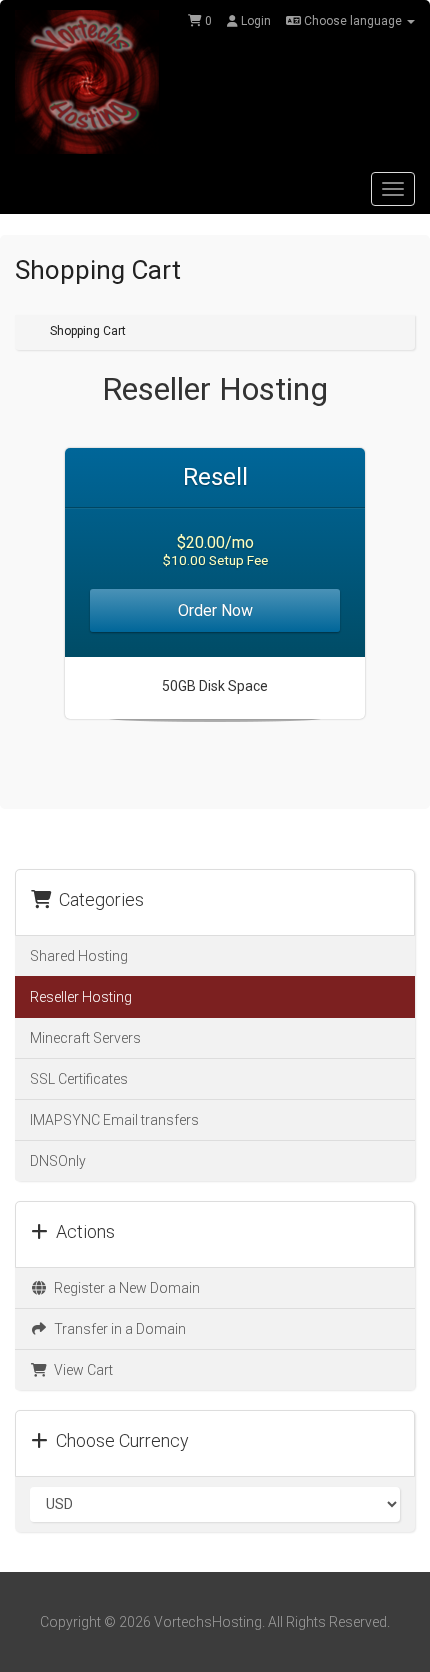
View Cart (80, 1370)
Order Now (215, 610)
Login (254, 21)
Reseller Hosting (81, 997)
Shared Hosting (79, 956)
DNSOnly (58, 1161)
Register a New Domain (124, 1288)
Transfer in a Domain (117, 1329)
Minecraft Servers (85, 1038)
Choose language (353, 21)
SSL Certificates (79, 1079)
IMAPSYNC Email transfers (114, 1120)
